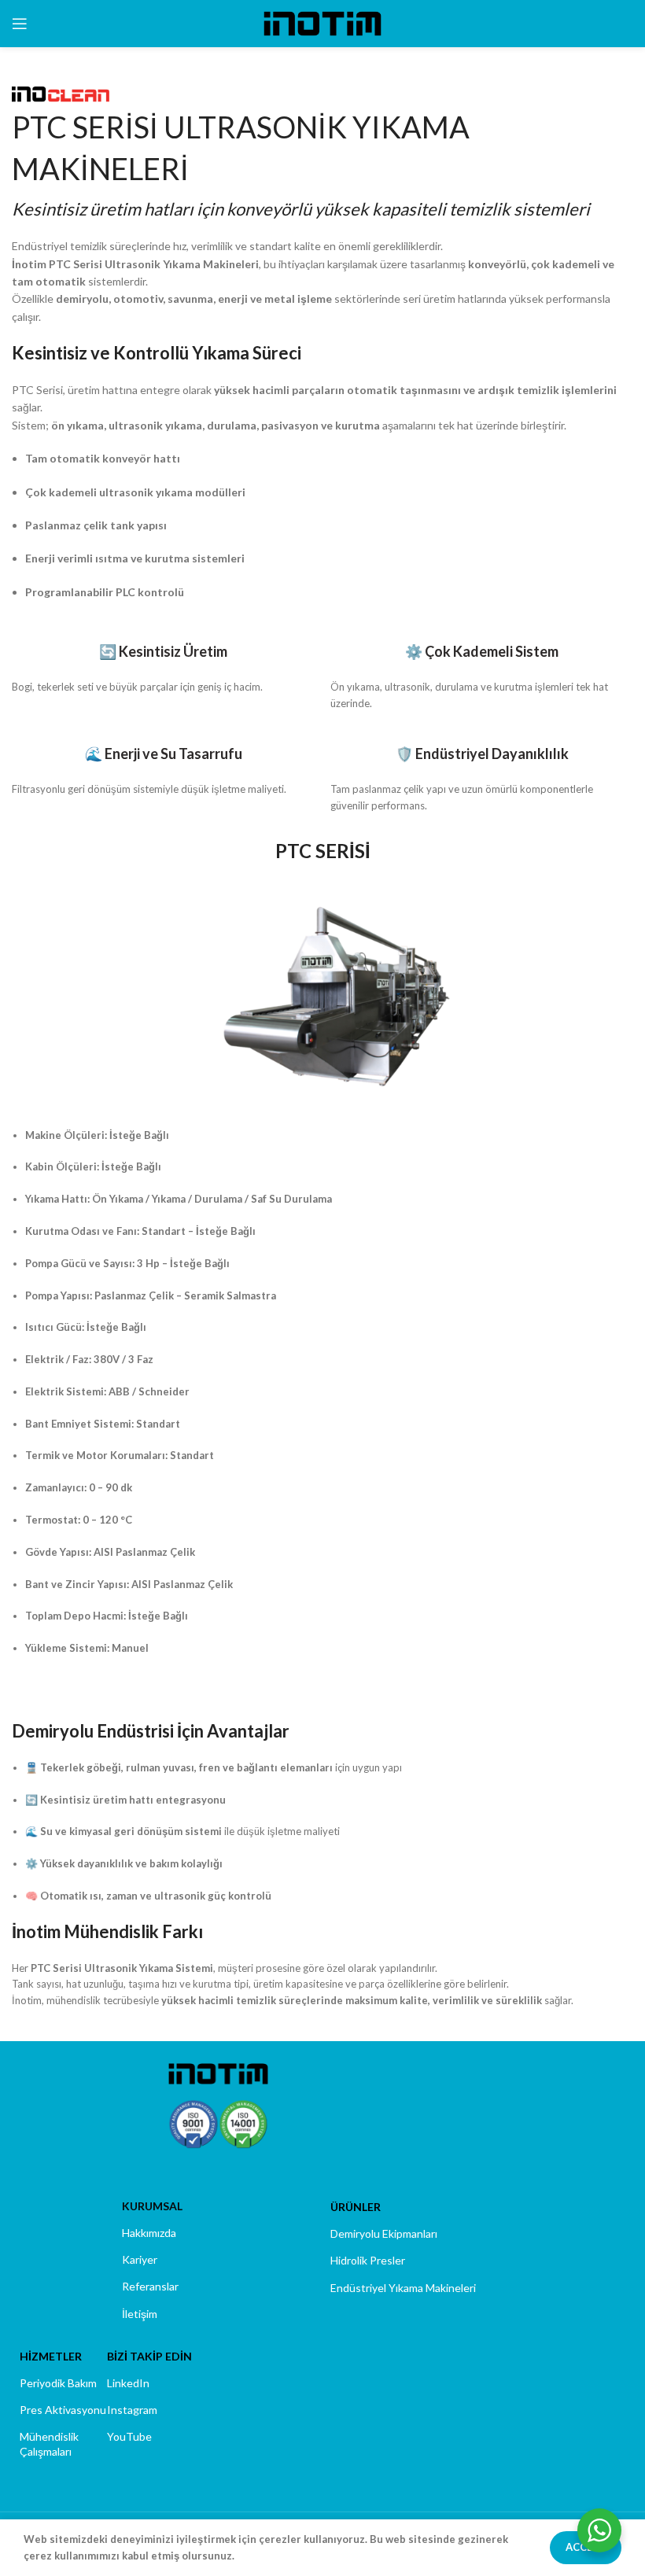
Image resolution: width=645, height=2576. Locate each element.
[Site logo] (322, 22)
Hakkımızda (149, 2233)
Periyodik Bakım (58, 2383)
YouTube (129, 2436)
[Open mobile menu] (20, 24)
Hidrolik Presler (368, 2260)
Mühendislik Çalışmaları (49, 2443)
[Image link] (218, 2073)
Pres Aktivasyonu (63, 2410)
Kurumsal (152, 2206)
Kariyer (140, 2259)
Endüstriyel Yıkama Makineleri (403, 2288)
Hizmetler (51, 2356)
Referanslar (150, 2286)
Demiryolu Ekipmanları (384, 2233)
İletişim (140, 2314)
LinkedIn (128, 2383)
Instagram (132, 2410)
